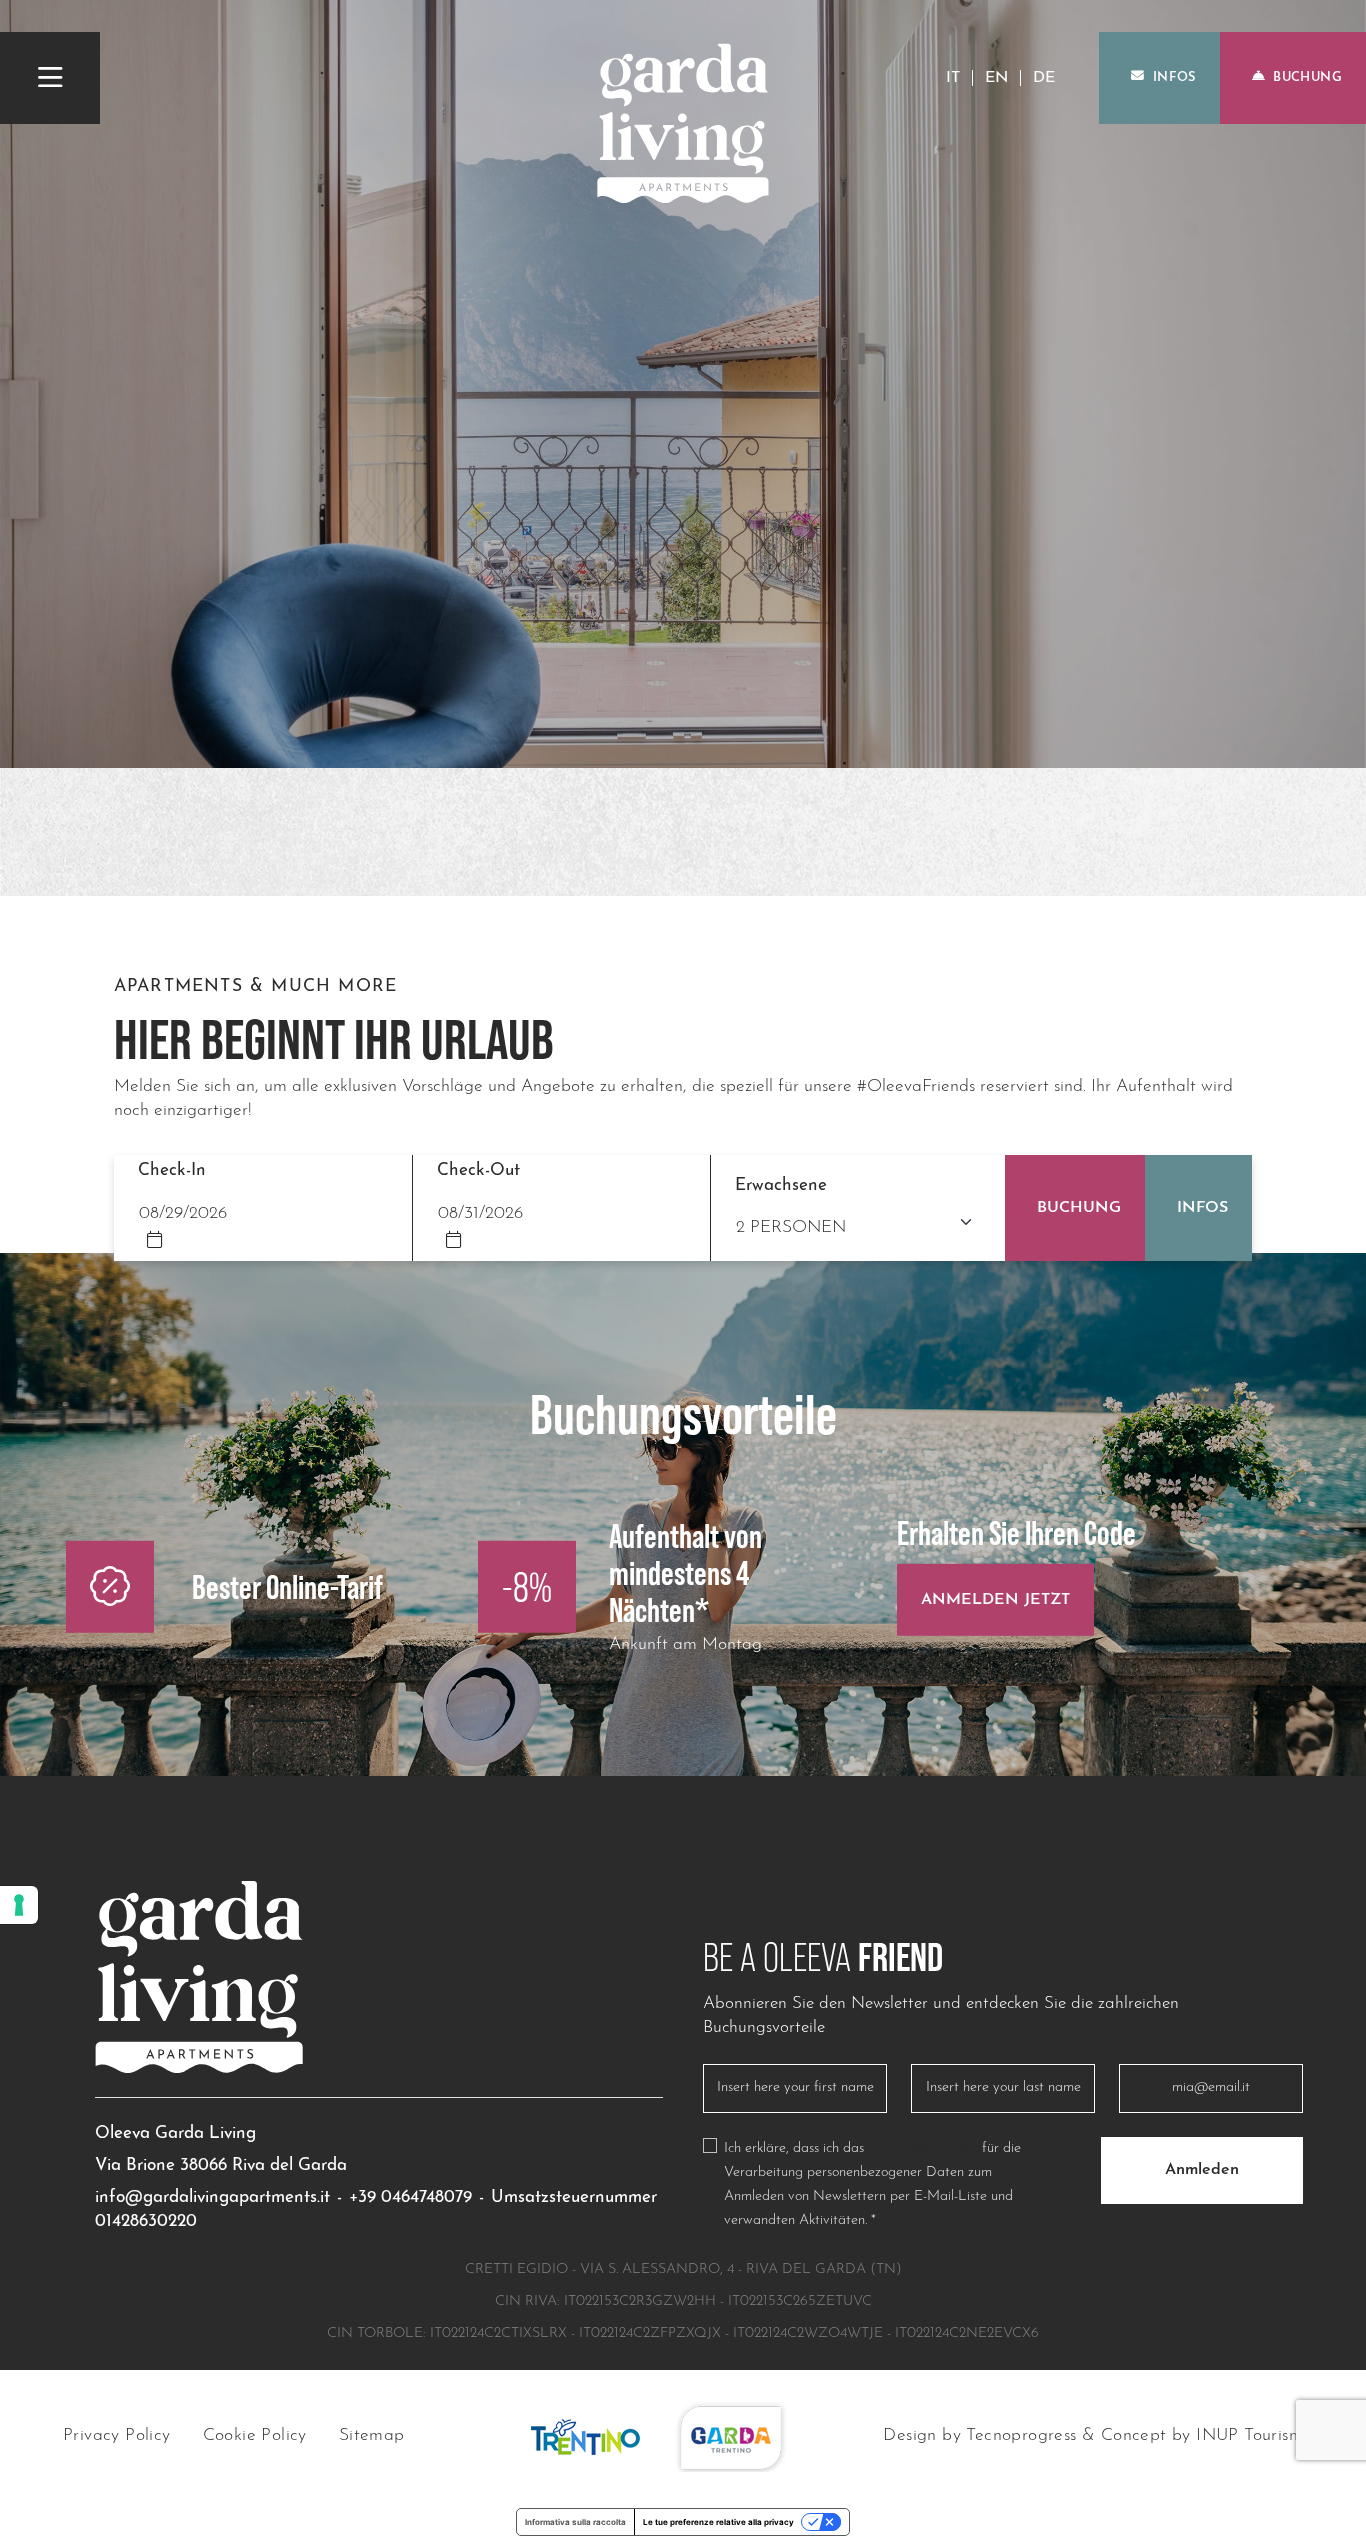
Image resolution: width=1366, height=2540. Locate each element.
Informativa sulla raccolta (575, 2522)
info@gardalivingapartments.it (212, 2197)
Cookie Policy (255, 2436)
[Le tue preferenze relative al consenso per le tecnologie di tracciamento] (19, 1905)
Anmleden (1202, 2170)
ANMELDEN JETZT (995, 1599)
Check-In (172, 1170)
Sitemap (372, 2436)
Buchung (1307, 77)
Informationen (923, 2148)
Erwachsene (781, 1185)
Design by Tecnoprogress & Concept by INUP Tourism (1093, 2436)
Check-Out (478, 1170)
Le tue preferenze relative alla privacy (718, 2522)
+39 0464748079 (410, 2197)
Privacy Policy (117, 2436)
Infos (1174, 77)
